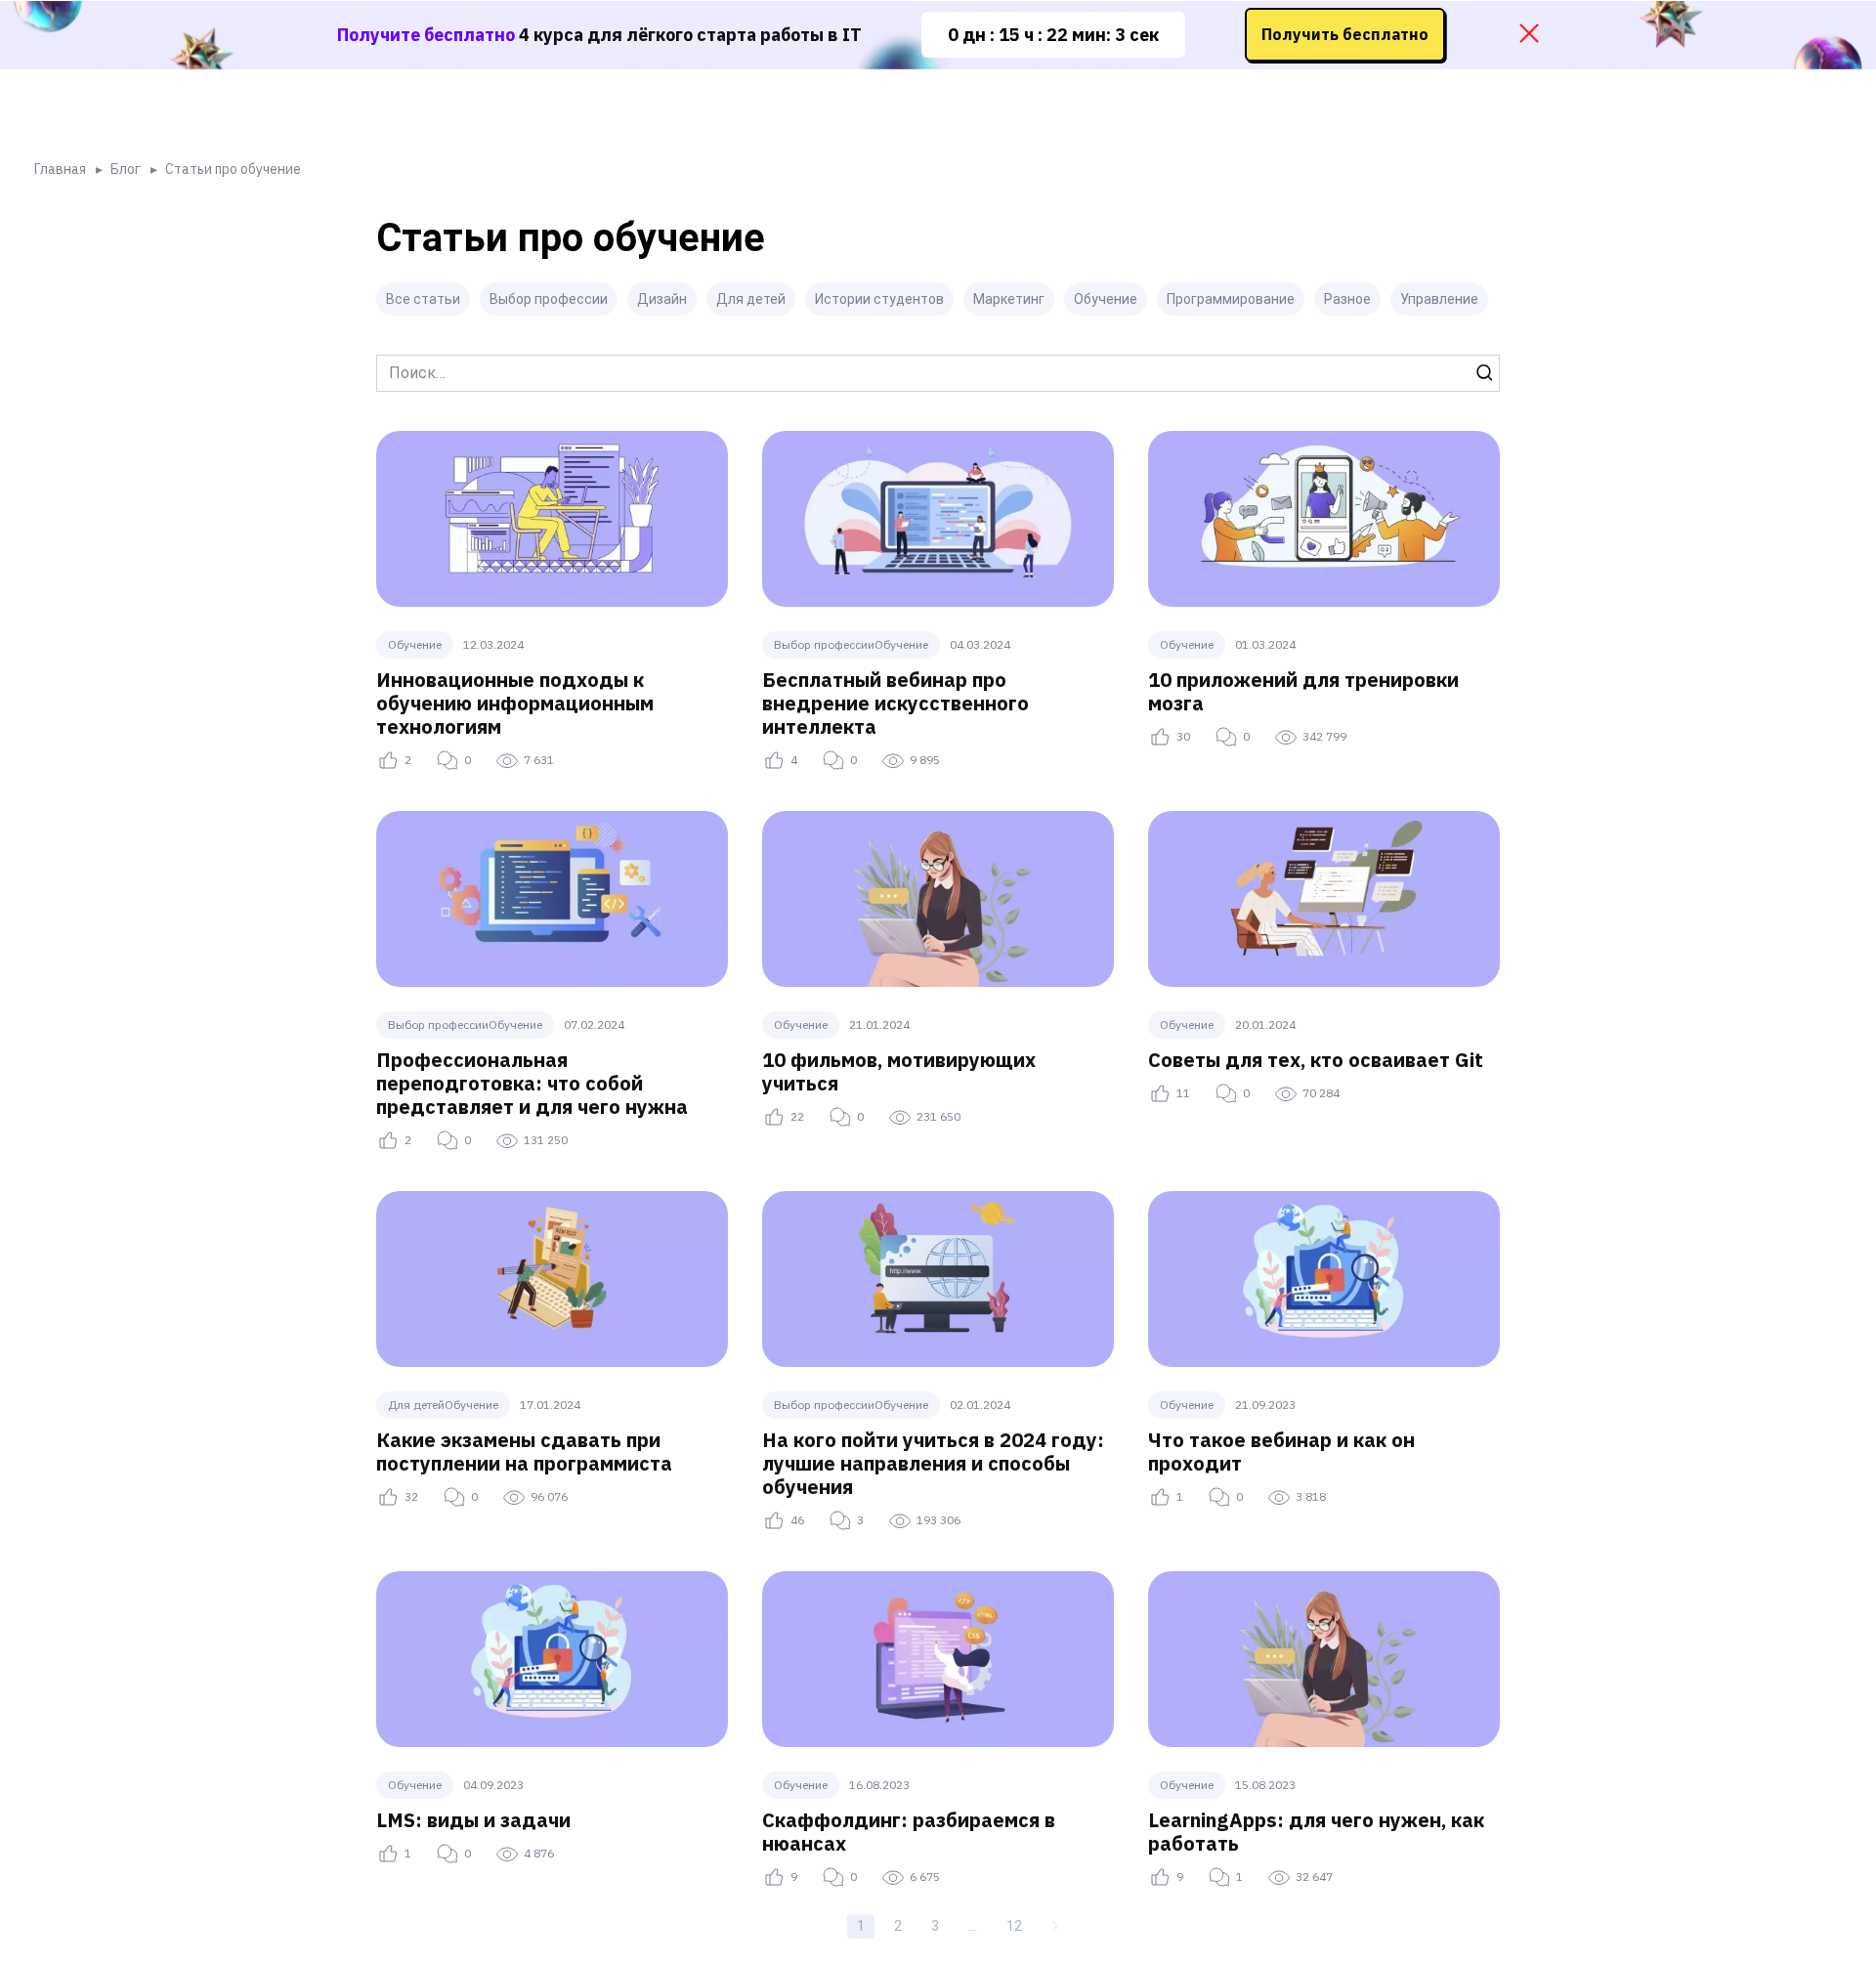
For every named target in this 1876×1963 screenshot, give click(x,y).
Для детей (751, 299)
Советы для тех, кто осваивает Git (1316, 1060)
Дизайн (662, 299)
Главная (60, 169)
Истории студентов (879, 299)
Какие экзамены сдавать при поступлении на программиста (524, 1451)
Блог (126, 169)
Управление (1439, 299)
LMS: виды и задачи (473, 1820)
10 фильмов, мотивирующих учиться (899, 1071)
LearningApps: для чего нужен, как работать (1316, 1832)
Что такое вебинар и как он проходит (1281, 1451)
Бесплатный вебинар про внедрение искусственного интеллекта (895, 703)
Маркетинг (1009, 299)
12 (1014, 1926)
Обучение (1106, 299)
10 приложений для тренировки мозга (1303, 691)
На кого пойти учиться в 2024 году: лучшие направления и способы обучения (933, 1463)
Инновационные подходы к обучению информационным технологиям (515, 703)
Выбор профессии (549, 299)
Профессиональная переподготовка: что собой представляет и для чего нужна (532, 1083)
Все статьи (423, 299)
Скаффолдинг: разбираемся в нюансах (909, 1832)
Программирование (1231, 299)
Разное (1347, 299)
